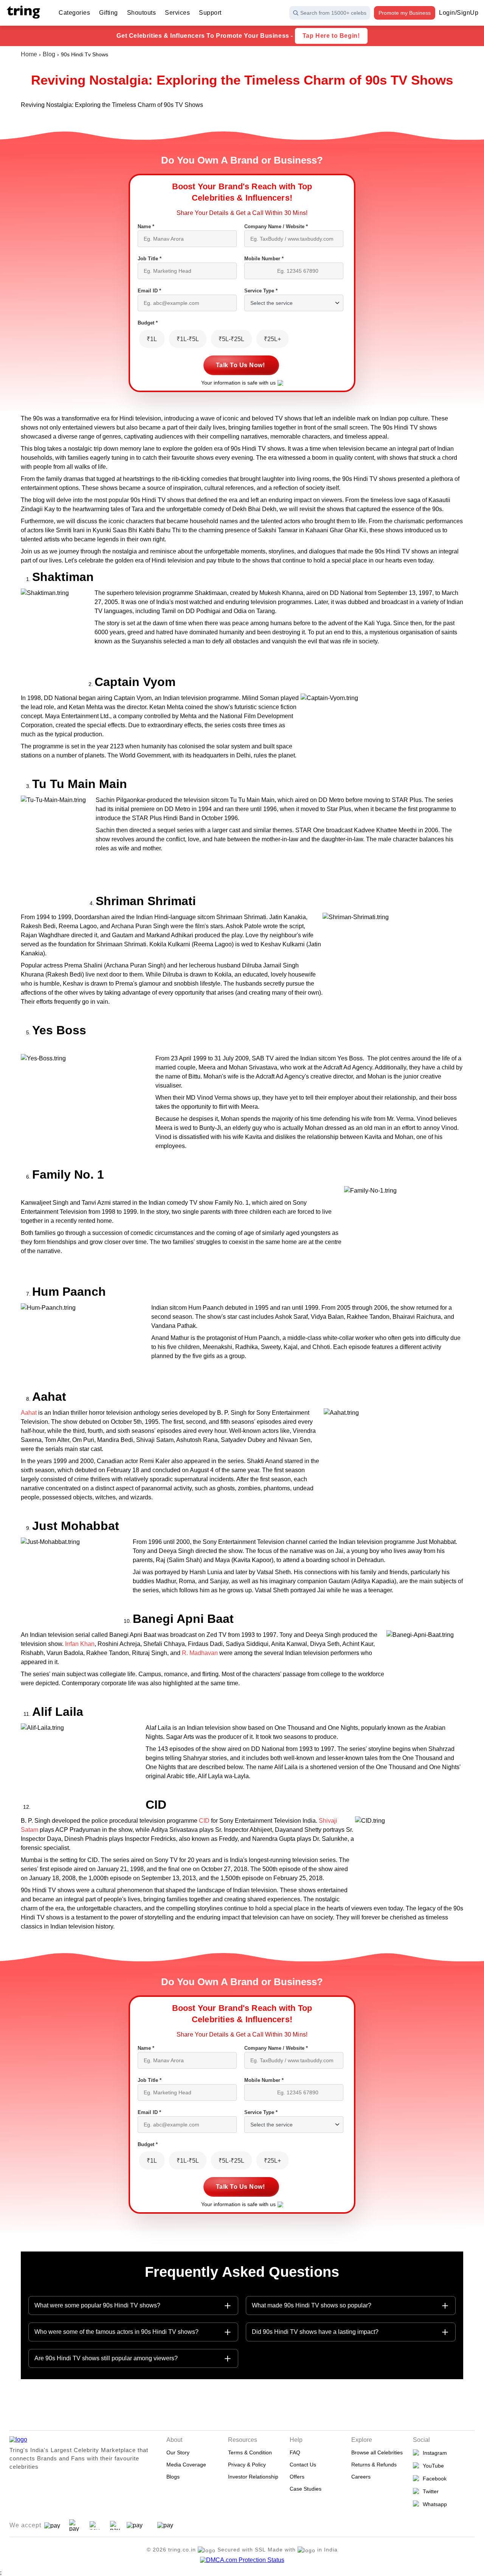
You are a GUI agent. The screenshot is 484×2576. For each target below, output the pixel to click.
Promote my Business (405, 13)
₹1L (152, 339)
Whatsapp (433, 2504)
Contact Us (303, 2465)
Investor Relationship (253, 2477)
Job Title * (150, 259)
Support (210, 13)
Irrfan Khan (80, 1644)
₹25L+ (272, 339)
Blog (49, 54)
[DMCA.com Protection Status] (242, 2560)
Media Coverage (186, 2465)
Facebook (433, 2479)
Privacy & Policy (247, 2465)
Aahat (29, 1413)
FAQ (295, 2452)
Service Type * (261, 291)
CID (204, 1821)
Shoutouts (142, 13)
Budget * (148, 323)
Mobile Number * (264, 259)
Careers (361, 2477)
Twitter (429, 2491)
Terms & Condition (250, 2452)
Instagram (433, 2453)
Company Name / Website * (276, 226)
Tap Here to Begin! (331, 36)
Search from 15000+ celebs (333, 13)
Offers (297, 2477)
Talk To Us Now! (240, 365)
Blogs (173, 2477)
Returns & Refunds (374, 2465)
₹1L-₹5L (188, 339)
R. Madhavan (200, 1653)
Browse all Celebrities (377, 2452)
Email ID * (149, 291)
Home (29, 54)
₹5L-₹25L (231, 339)
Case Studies (306, 2489)
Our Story (178, 2452)
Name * (146, 226)
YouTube (432, 2466)
